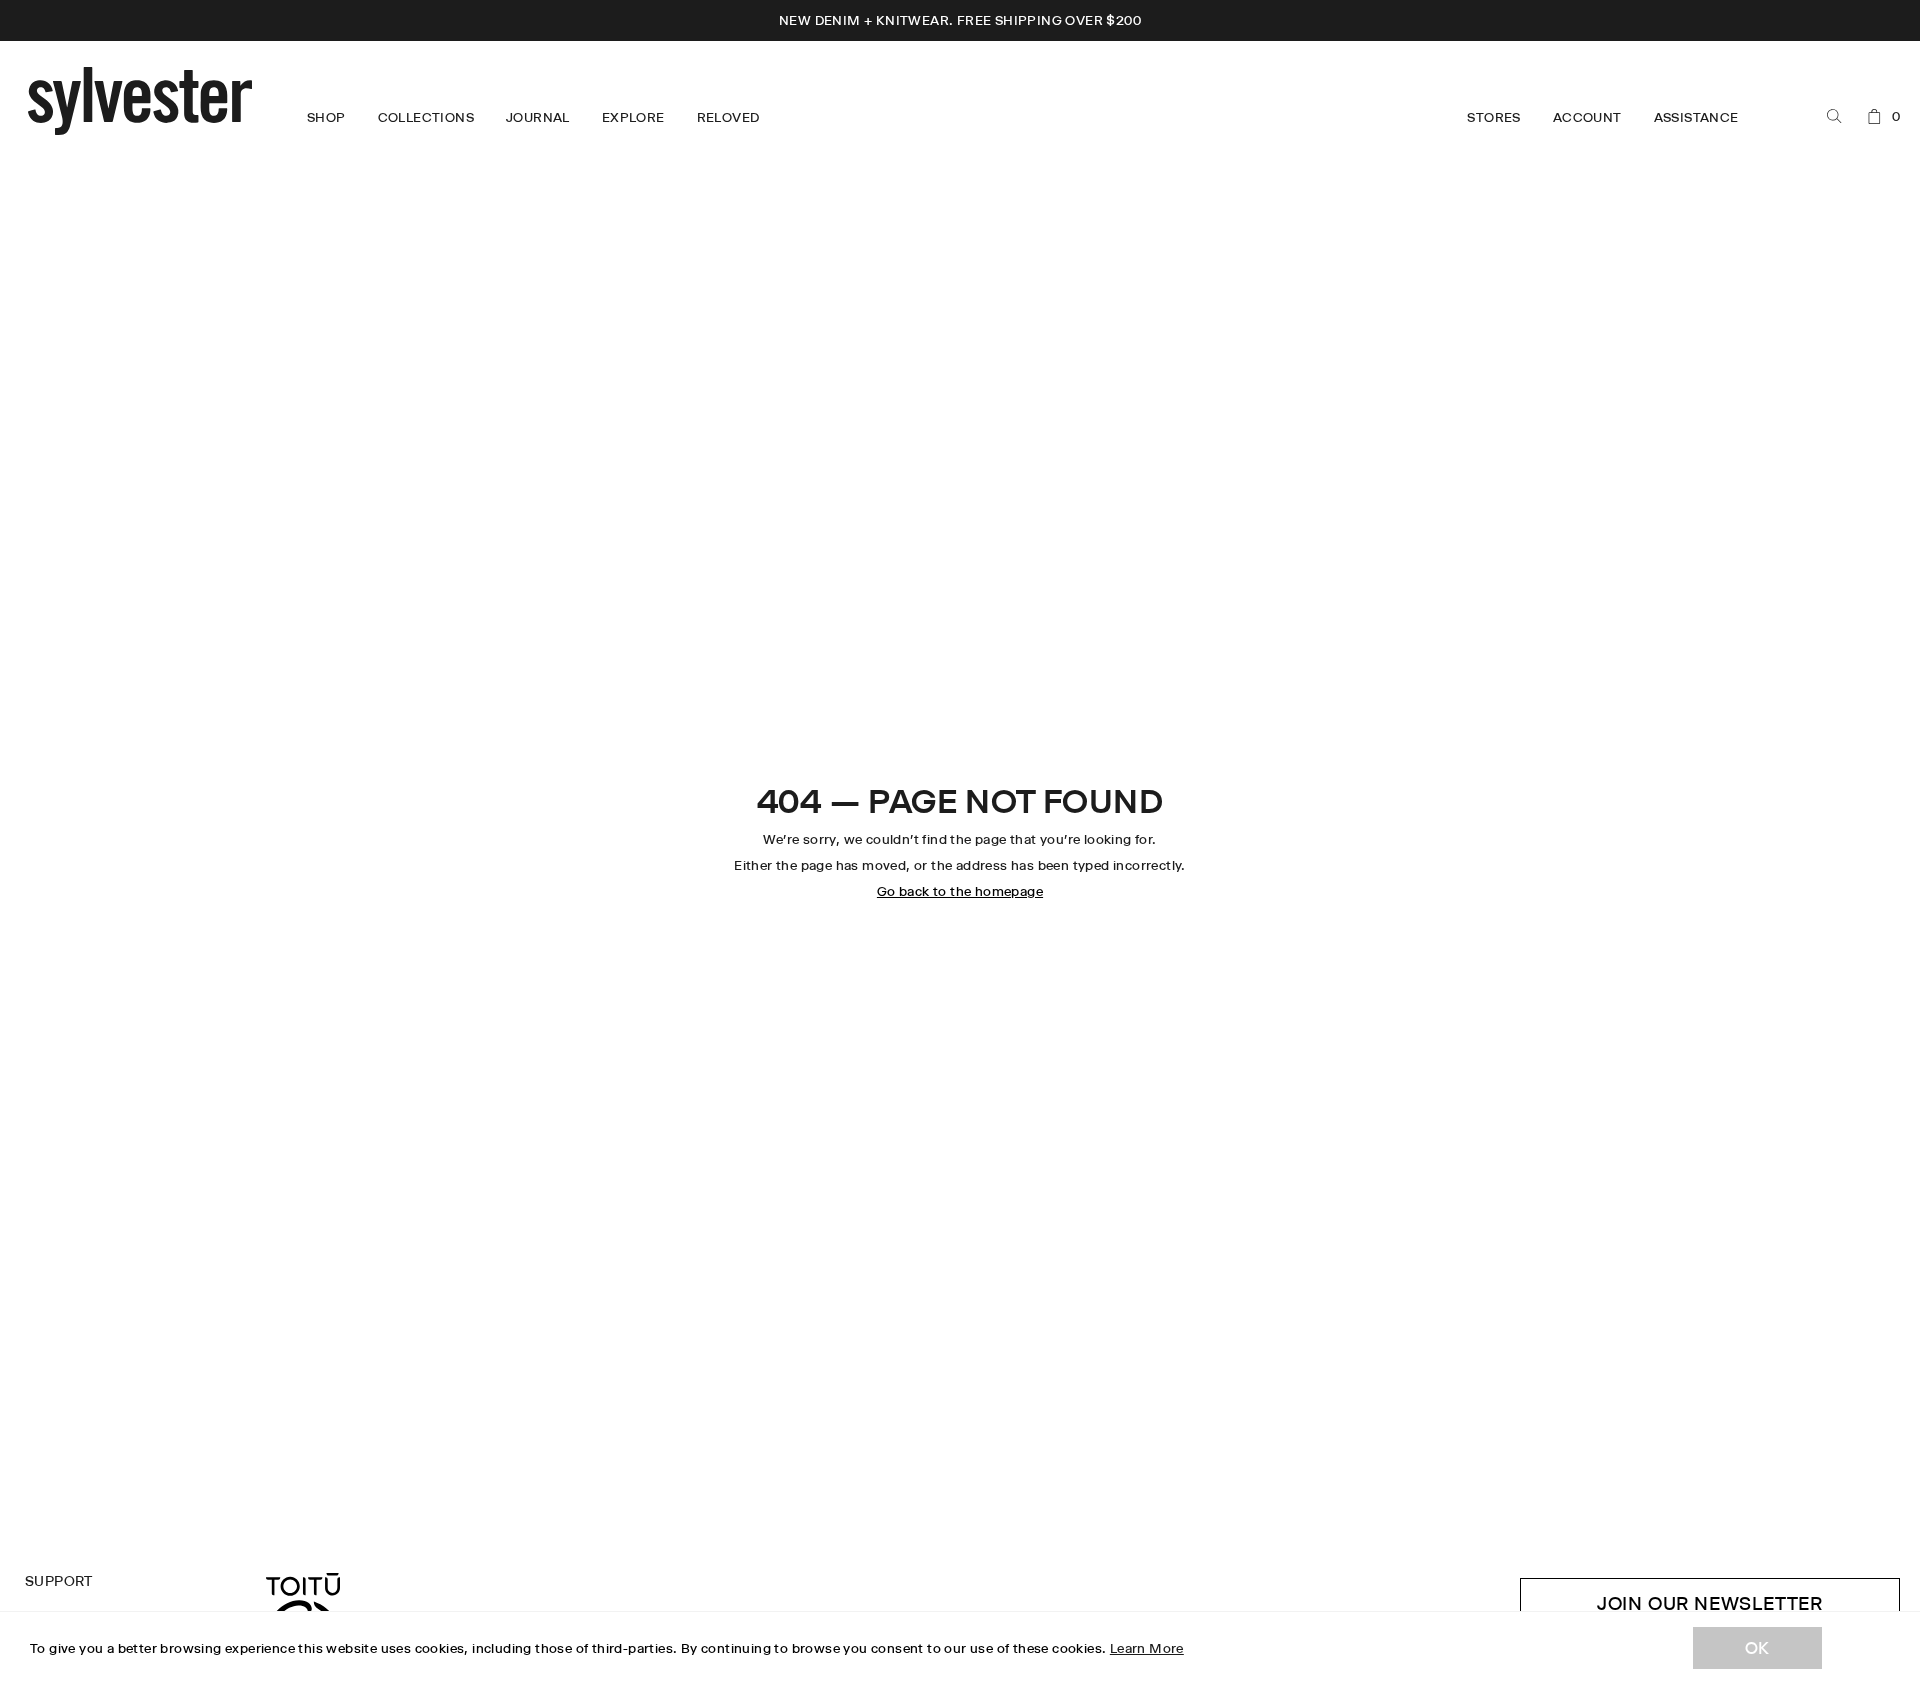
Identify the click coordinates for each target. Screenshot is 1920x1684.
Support (59, 1581)
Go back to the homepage (960, 891)
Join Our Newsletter (1710, 1603)
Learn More (1147, 1648)
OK (1757, 1648)
